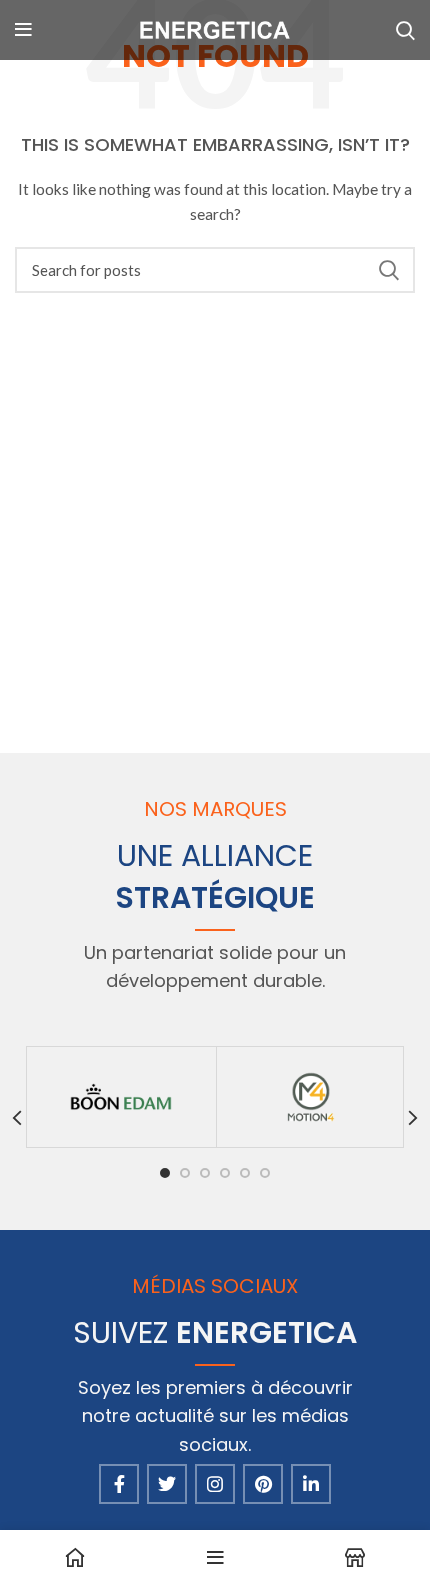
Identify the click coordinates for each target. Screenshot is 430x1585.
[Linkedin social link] (311, 1484)
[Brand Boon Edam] (121, 1097)
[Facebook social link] (119, 1484)
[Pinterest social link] (263, 1484)
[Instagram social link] (215, 1484)
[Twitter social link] (167, 1484)
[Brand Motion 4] (311, 1097)
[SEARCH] (388, 270)
